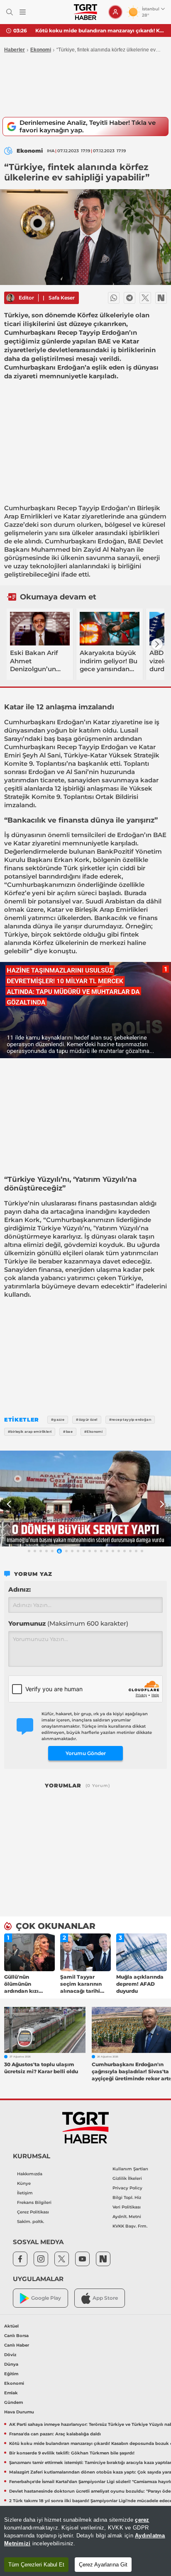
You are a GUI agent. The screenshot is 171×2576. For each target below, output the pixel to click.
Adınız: (20, 1589)
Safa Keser (62, 298)
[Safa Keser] (10, 298)
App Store (105, 2298)
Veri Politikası (127, 2207)
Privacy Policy (127, 2188)
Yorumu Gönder (86, 1753)
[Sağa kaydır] (157, 644)
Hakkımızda (30, 2174)
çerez (142, 2520)
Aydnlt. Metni (127, 2217)
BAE (134, 541)
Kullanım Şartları (130, 2169)
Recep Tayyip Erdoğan (92, 508)
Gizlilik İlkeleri (127, 2178)
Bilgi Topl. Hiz (127, 2197)
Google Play (46, 2298)
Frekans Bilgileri (34, 2202)
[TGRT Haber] (85, 12)
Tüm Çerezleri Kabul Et (36, 2565)
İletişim (25, 2193)
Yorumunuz (68, 1623)
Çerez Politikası (33, 2212)
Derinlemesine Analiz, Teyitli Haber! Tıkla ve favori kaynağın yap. (88, 126)
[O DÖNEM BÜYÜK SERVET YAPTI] (85, 1499)
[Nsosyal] (161, 298)
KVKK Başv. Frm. (130, 2226)
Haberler (15, 50)
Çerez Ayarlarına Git (103, 2565)
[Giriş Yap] (115, 12)
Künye (24, 2183)
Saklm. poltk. (31, 2222)
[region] (85, 2541)
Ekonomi (41, 50)
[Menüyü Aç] (23, 12)
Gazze (14, 525)
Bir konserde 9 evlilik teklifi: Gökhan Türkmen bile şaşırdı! (100, 30)
